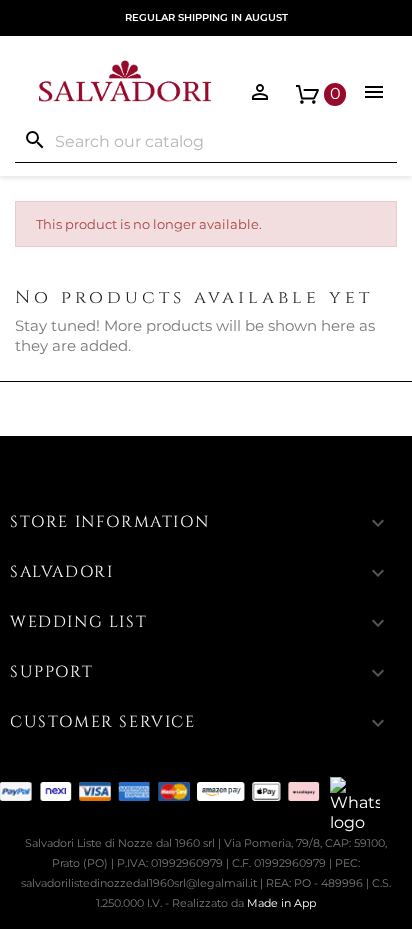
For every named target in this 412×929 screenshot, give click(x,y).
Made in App (281, 903)
